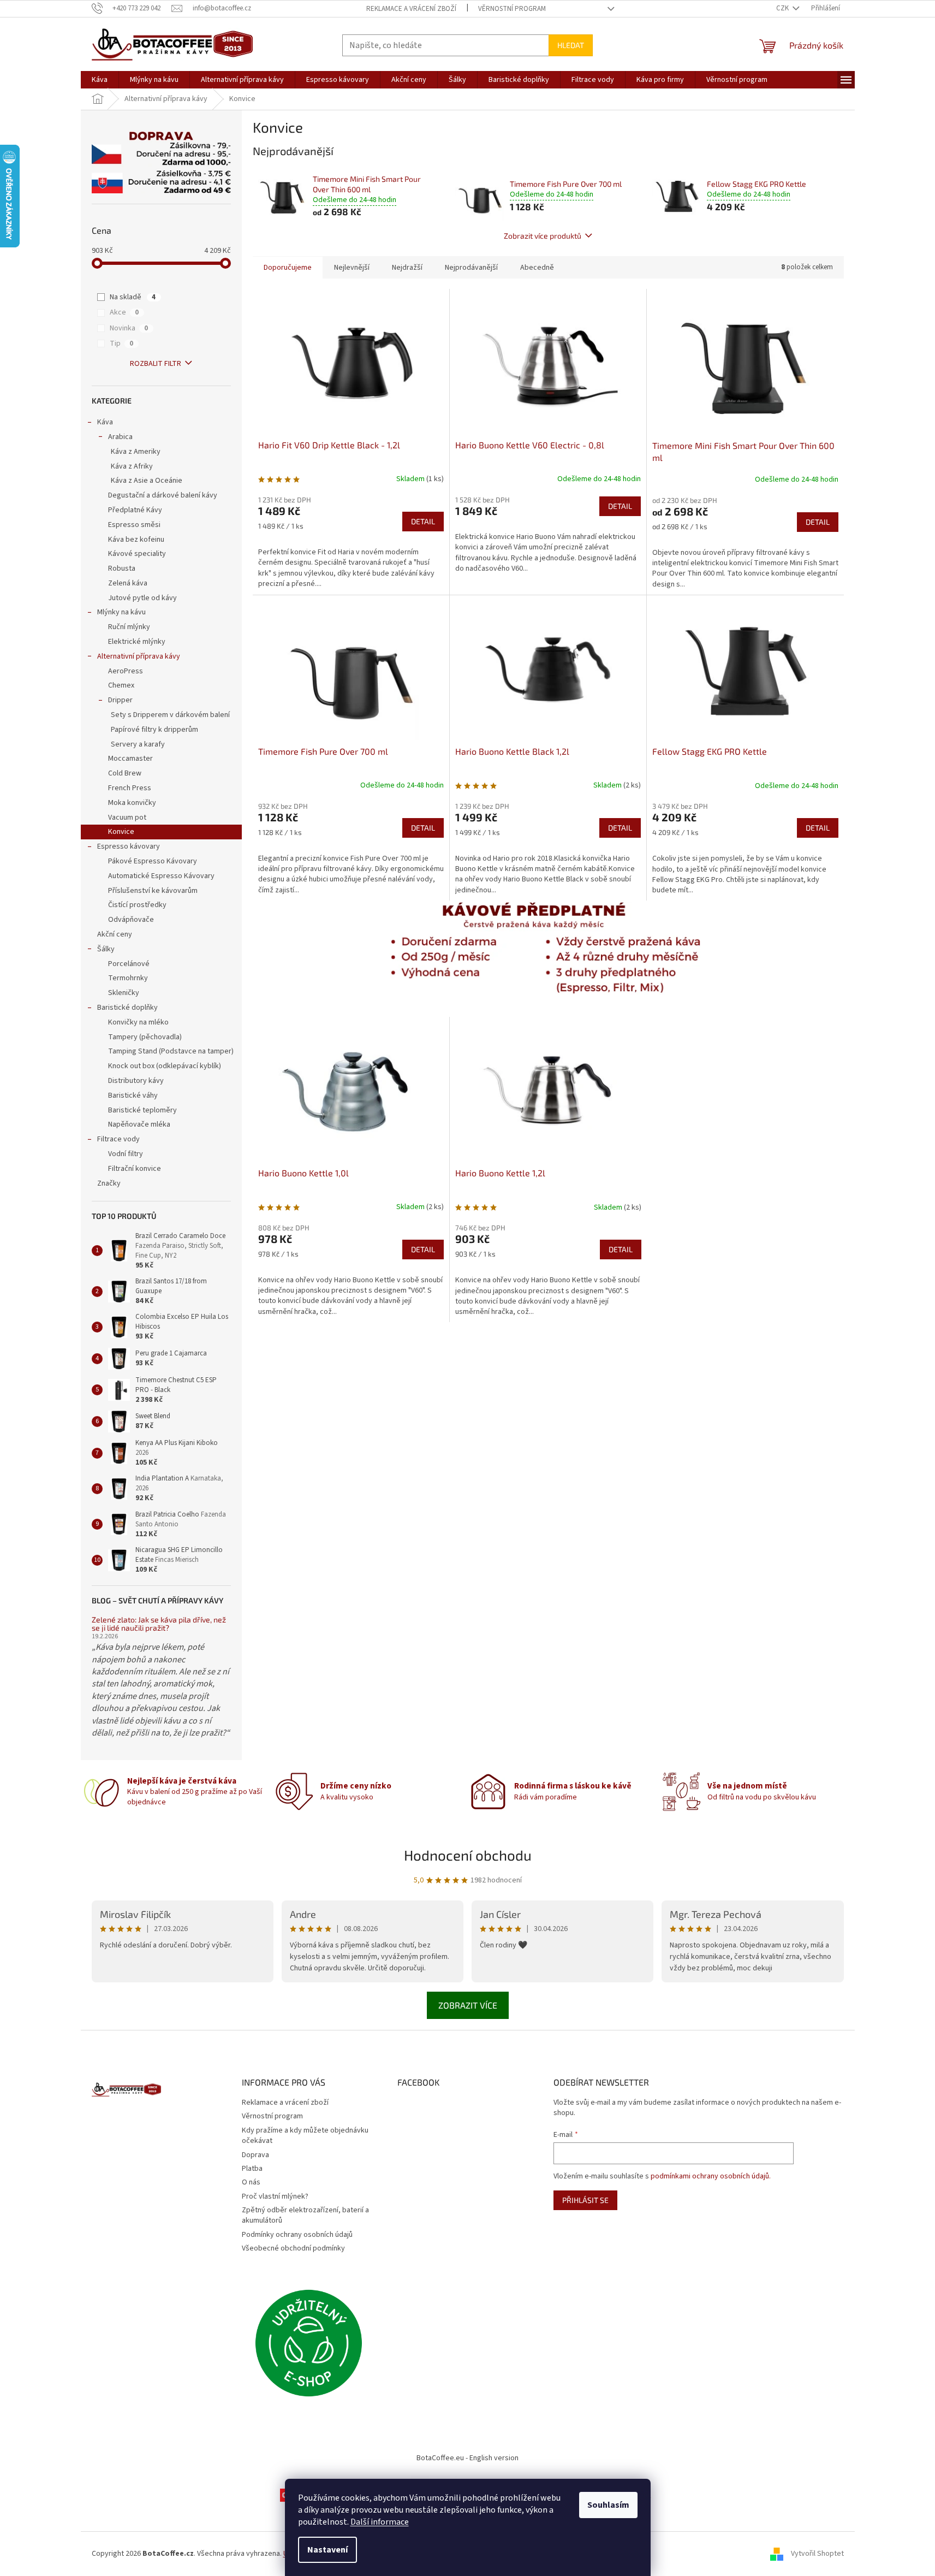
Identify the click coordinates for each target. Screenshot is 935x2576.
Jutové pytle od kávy (142, 598)
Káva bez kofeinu (136, 540)
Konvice (121, 832)
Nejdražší (407, 268)
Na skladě (133, 297)
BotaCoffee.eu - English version (467, 2458)
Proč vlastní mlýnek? (275, 2196)
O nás (251, 2182)
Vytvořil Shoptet (817, 2554)
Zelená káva (128, 583)
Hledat (571, 45)
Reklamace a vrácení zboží (411, 9)
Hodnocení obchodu (468, 1855)
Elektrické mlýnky (137, 642)
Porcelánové (129, 964)
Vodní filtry (126, 1154)
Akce (124, 312)
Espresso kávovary (129, 846)
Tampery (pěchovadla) (145, 1037)
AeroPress (126, 671)
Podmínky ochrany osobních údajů (297, 2235)
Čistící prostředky (137, 905)
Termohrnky (128, 978)
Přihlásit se (585, 2200)
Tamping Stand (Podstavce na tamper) (171, 1051)
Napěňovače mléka (139, 1124)
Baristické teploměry (142, 1110)
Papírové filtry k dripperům (154, 730)
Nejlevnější (352, 268)
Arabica (120, 437)
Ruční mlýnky (129, 627)
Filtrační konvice (135, 1169)
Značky (109, 1183)
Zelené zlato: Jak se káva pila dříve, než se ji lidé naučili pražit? (159, 1624)
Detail (423, 521)
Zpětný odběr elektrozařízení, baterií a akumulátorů (305, 2215)
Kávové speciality (137, 554)
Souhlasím (608, 2505)
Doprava (255, 2155)
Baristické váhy (133, 1095)
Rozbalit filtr (156, 364)
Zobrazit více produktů (543, 236)
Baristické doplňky (127, 1008)
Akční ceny (115, 934)
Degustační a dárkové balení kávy (163, 495)
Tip (121, 344)
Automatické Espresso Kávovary (161, 876)
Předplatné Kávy (135, 510)
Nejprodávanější (471, 268)
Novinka (129, 328)
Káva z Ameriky (136, 452)
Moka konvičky (132, 803)
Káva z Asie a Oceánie (147, 481)
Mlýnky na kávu (121, 612)
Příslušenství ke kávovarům (153, 891)
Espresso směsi (134, 525)
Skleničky (124, 993)
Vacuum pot (127, 818)
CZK (783, 8)
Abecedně (537, 268)
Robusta (122, 569)
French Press (130, 788)
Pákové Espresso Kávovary (153, 861)
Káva (105, 422)
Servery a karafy (138, 744)
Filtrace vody (118, 1139)
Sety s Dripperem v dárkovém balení (170, 715)
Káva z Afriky (132, 466)
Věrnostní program (512, 9)
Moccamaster (130, 759)
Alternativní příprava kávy (139, 656)
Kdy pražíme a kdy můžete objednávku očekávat (305, 2136)
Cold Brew (125, 773)
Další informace (380, 2522)
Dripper (120, 700)
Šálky (106, 949)
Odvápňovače (131, 920)
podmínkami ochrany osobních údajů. (711, 2176)
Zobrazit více (468, 2005)
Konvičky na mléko (138, 1022)
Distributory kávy (136, 1081)
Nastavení (327, 2550)
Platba (252, 2169)
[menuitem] (100, 80)
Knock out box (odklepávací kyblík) (165, 1066)
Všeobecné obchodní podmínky (293, 2248)
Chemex (121, 685)
